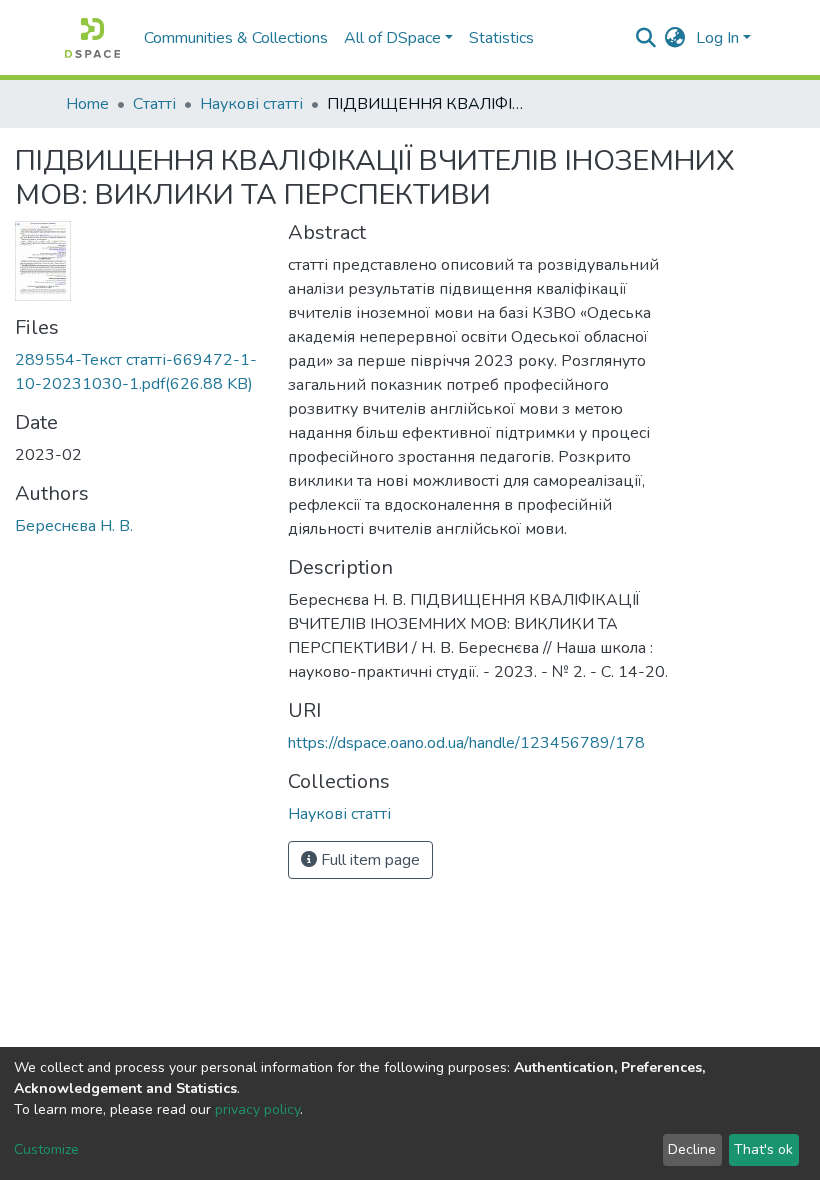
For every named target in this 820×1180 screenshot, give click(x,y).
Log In (717, 38)
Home (87, 104)
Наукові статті (251, 104)
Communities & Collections (236, 38)
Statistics (501, 38)
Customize (46, 1149)
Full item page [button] (368, 860)
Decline (692, 1149)
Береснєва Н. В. (74, 526)
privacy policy (257, 1109)
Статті (154, 104)
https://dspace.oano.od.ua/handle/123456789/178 (466, 743)
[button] (675, 38)
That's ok (763, 1149)
